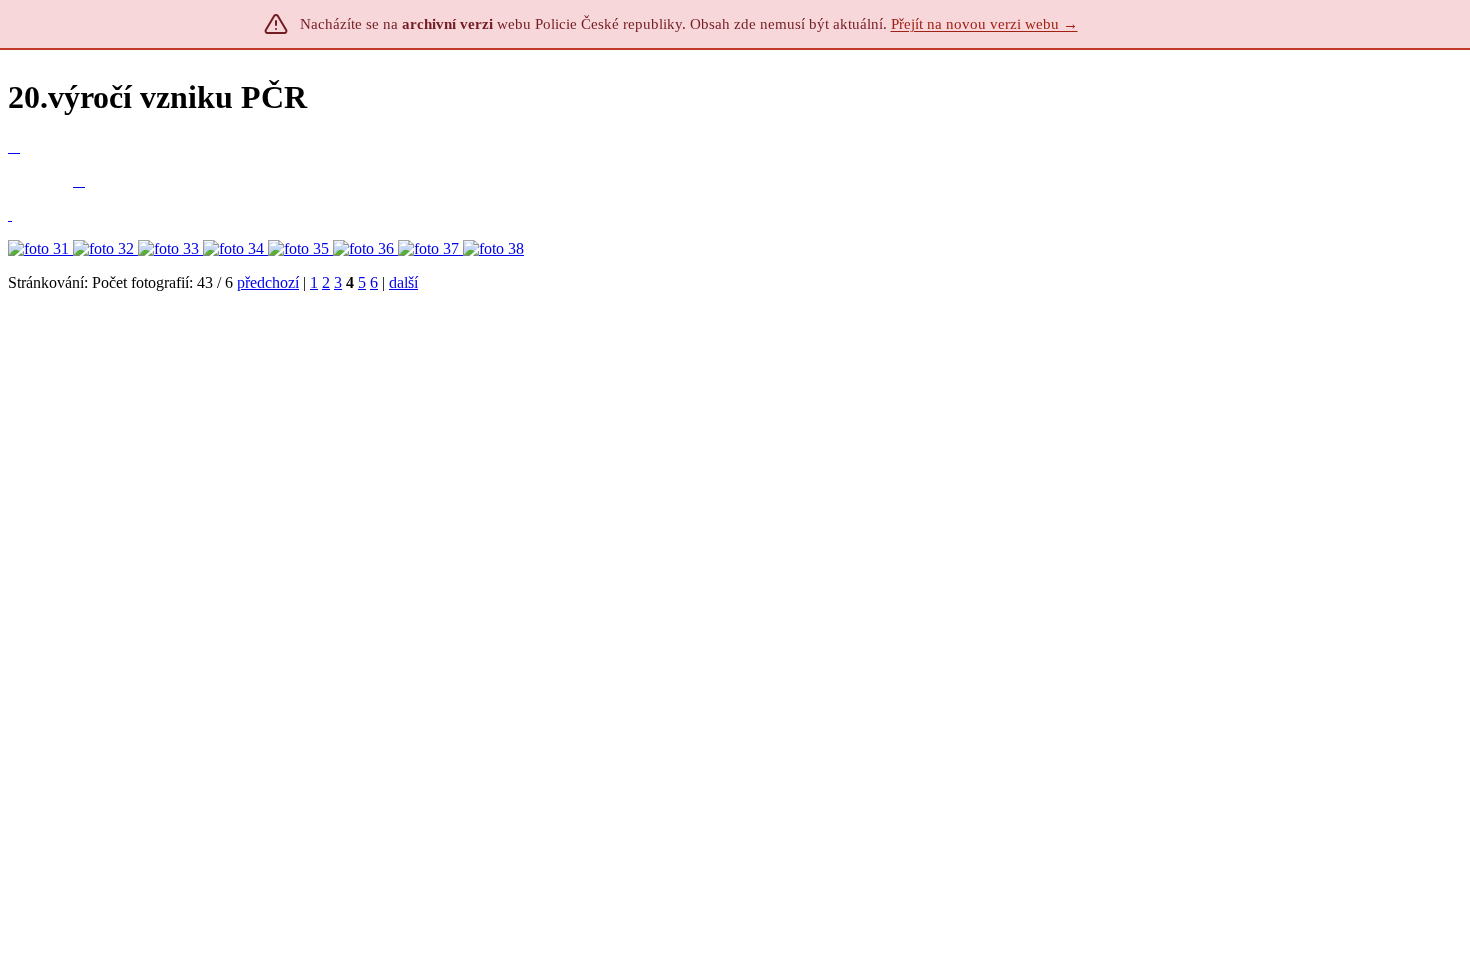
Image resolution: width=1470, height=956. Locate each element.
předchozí (268, 282)
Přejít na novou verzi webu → (984, 24)
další (403, 282)
